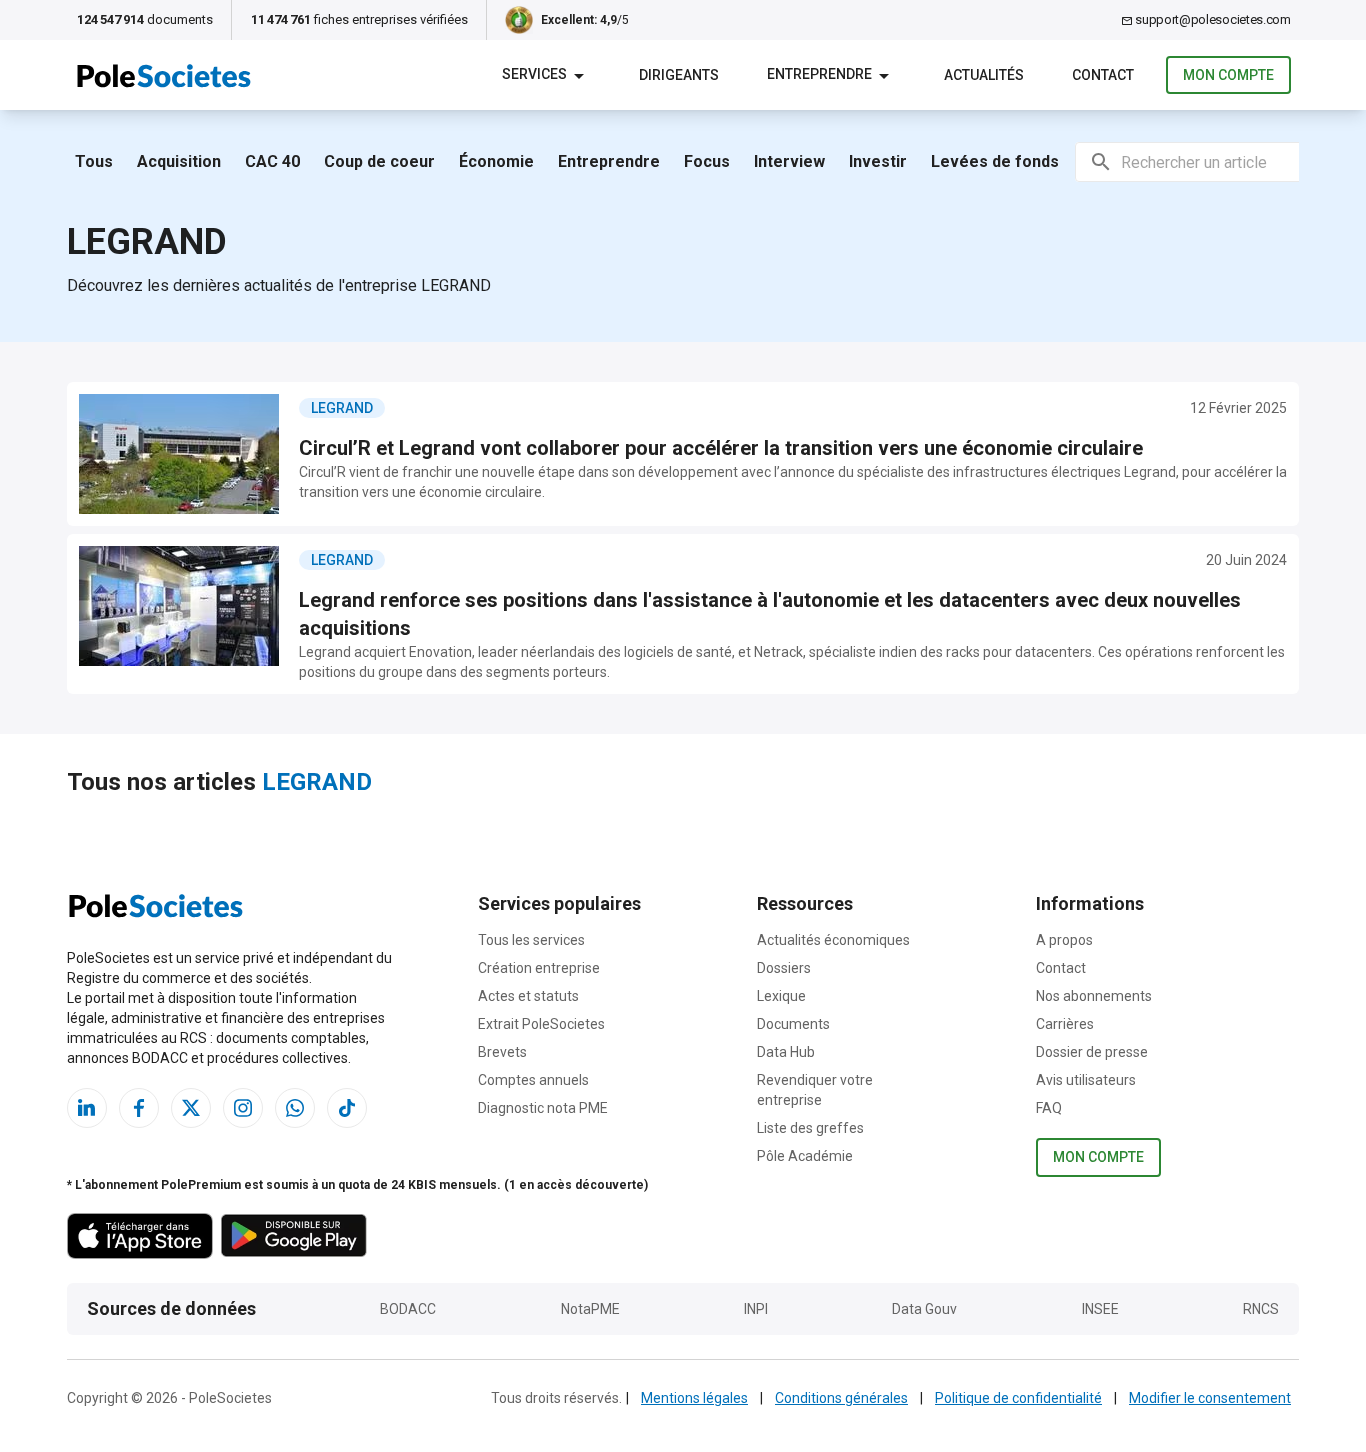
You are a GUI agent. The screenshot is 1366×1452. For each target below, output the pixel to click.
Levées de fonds (995, 161)
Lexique (781, 996)
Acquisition (179, 161)
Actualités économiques (833, 940)
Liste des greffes (810, 1128)
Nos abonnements (1094, 996)
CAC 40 (272, 161)
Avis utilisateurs (1086, 1080)
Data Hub (786, 1052)
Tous (94, 161)
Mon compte (1228, 75)
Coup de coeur (379, 161)
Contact (1061, 968)
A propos (1064, 940)
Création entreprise (539, 968)
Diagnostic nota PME (543, 1108)
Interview (789, 161)
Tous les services (531, 940)
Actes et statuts (528, 996)
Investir (878, 161)
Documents (793, 1024)
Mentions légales (694, 1398)
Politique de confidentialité (1018, 1398)
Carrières (1065, 1024)
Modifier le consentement (1210, 1398)
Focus (707, 161)
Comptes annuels (533, 1080)
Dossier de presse (1092, 1052)
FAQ (1049, 1108)
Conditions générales (841, 1398)
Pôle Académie (805, 1156)
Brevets (502, 1052)
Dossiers (784, 968)
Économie (496, 161)
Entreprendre (609, 161)
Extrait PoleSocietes (541, 1024)
